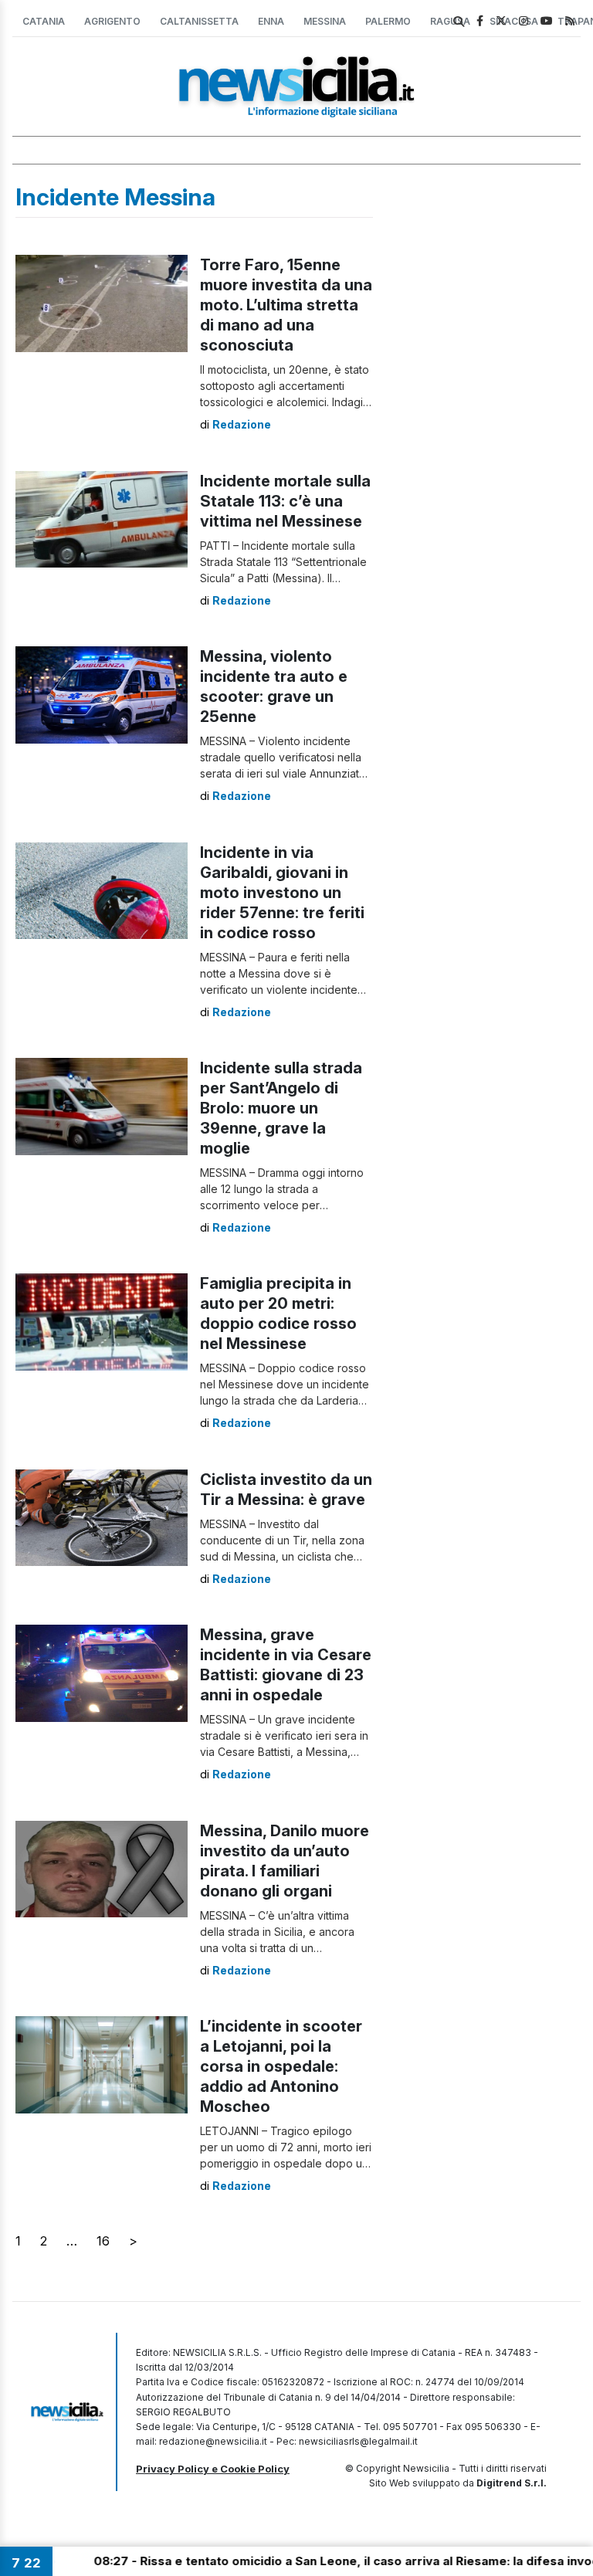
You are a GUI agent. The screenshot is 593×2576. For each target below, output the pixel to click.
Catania (44, 21)
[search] (459, 22)
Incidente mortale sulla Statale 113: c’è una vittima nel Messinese (285, 501)
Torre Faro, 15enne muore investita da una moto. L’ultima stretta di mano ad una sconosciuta (286, 305)
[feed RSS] (570, 20)
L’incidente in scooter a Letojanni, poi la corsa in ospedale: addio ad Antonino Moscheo (281, 2066)
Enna (271, 21)
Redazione (242, 424)
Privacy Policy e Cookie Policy (213, 2469)
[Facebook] (480, 20)
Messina (325, 21)
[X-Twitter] (501, 20)
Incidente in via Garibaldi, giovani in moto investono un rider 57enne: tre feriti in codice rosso (282, 893)
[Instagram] (524, 20)
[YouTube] (547, 20)
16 (103, 2241)
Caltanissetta (199, 21)
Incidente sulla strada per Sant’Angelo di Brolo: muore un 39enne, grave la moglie (281, 1108)
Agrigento (112, 21)
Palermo (388, 21)
